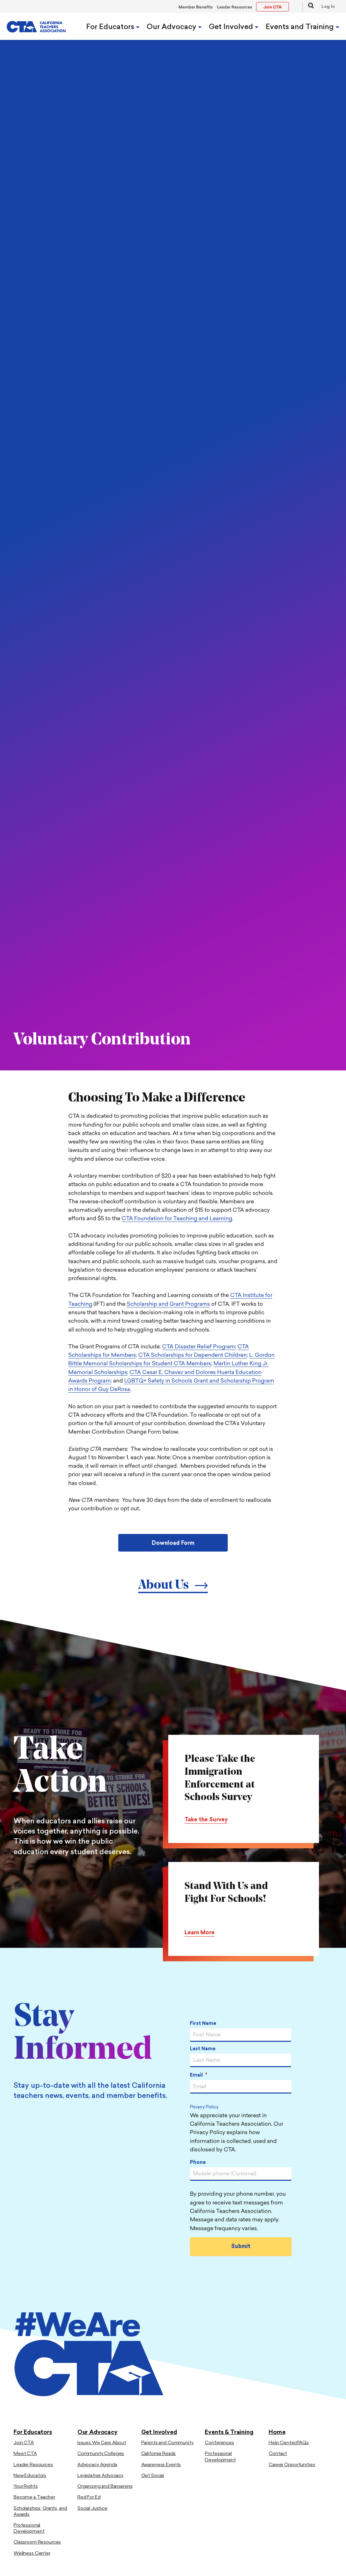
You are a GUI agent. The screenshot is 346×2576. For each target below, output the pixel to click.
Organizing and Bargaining (105, 2487)
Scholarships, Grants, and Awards (40, 2512)
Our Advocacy (172, 27)
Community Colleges (101, 2454)
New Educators (30, 2476)
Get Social (153, 2476)
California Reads (159, 2454)
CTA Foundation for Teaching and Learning (177, 1219)
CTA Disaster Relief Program (199, 1347)
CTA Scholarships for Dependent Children (192, 1355)
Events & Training (229, 2432)
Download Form (173, 1543)
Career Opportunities (292, 2465)
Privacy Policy (204, 2108)
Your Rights (26, 2487)
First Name (203, 2024)
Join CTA (24, 2443)
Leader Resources (235, 7)
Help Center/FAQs (289, 2443)
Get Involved (232, 27)
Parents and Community (167, 2443)
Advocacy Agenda (97, 2465)
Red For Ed (89, 2497)
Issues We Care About (102, 2443)
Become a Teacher (34, 2497)
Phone (198, 2163)
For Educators (111, 27)
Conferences (219, 2443)
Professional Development (29, 2528)
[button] (308, 7)
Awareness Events (161, 2465)
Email (199, 2075)
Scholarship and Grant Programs (168, 1304)
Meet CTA (25, 2454)
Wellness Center (32, 2554)
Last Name (203, 2049)
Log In (328, 7)
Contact (278, 2454)
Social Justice (92, 2509)
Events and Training (301, 27)
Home (277, 2432)
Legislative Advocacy (100, 2476)
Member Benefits (196, 7)
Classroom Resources (37, 2542)
